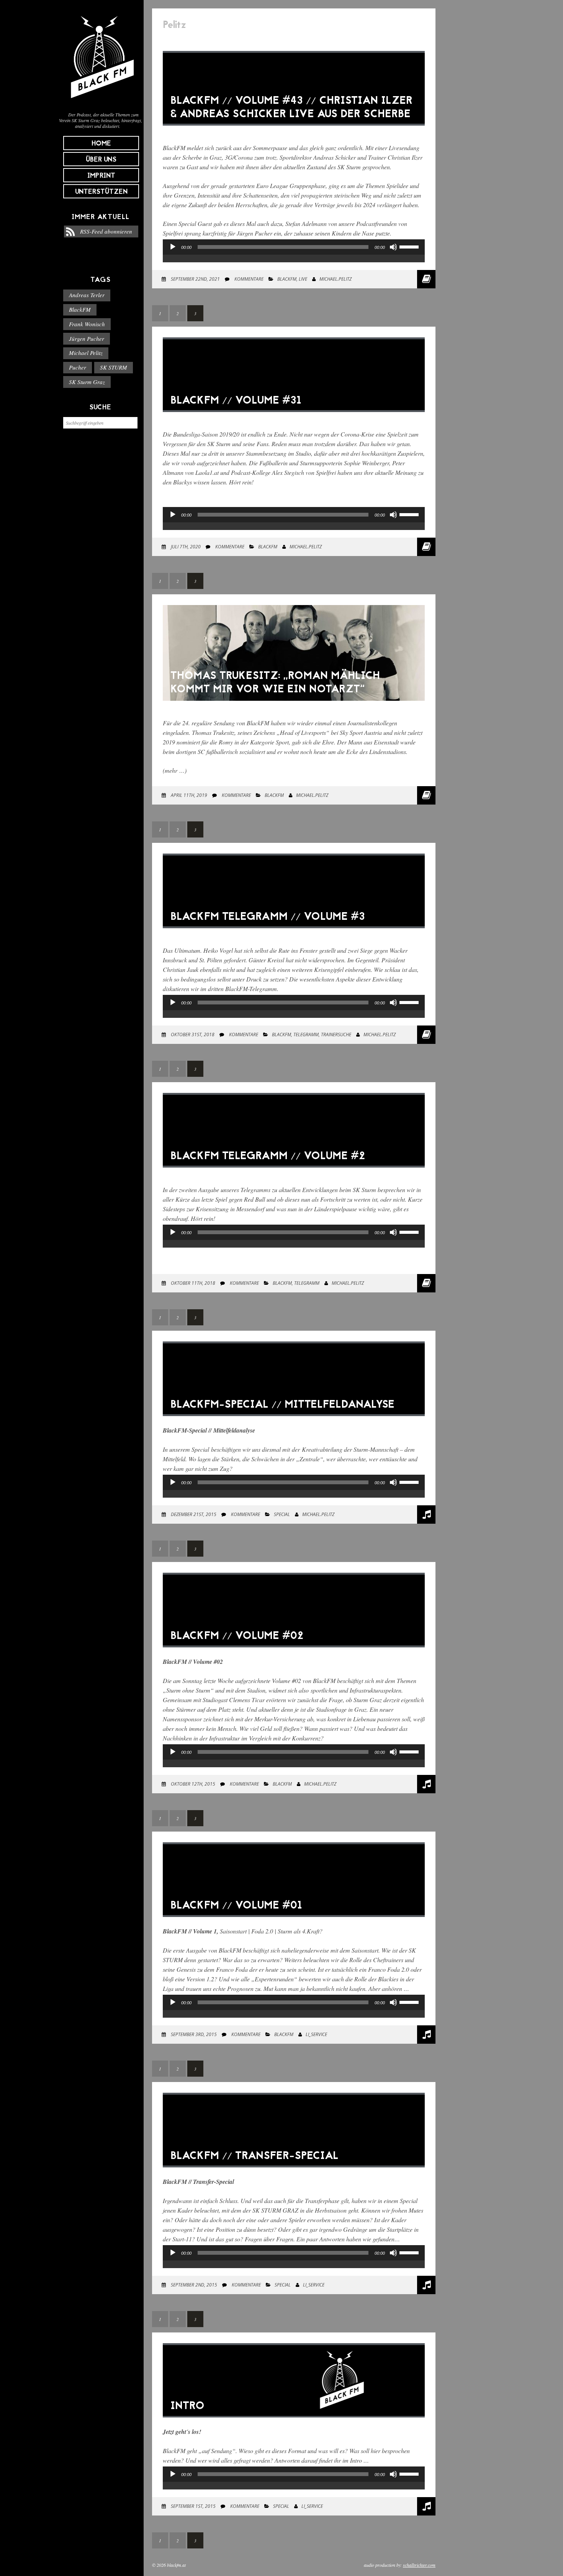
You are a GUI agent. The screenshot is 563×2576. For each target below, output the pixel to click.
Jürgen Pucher (87, 339)
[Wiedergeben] (173, 247)
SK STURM (114, 367)
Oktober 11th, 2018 (192, 1283)
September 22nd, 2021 (195, 279)
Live (303, 279)
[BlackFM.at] (101, 102)
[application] (294, 255)
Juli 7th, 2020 (185, 547)
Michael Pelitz (86, 353)
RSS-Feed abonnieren (106, 231)
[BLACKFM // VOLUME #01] (294, 1923)
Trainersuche (336, 1034)
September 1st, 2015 (193, 2506)
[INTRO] (294, 2423)
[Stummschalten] (393, 247)
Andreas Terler (87, 295)
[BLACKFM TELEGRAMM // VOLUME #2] (294, 1173)
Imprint (101, 176)
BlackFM (80, 309)
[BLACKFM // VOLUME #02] (294, 1653)
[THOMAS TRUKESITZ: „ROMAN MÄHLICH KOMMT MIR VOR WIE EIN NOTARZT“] (294, 706)
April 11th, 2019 (188, 795)
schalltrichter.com (419, 2565)
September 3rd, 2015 (193, 2034)
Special (282, 1514)
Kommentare (248, 279)
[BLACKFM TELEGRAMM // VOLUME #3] (294, 934)
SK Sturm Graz (87, 382)
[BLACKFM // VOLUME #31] (294, 418)
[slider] (410, 246)
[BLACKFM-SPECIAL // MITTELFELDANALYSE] (294, 1422)
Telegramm (306, 1034)
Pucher (78, 367)
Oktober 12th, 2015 (192, 1784)
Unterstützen (101, 192)
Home (101, 144)
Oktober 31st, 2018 (192, 1034)
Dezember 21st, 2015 (193, 1514)
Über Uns (101, 160)
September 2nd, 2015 (193, 2285)
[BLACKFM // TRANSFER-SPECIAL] (294, 2173)
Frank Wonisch (87, 324)
